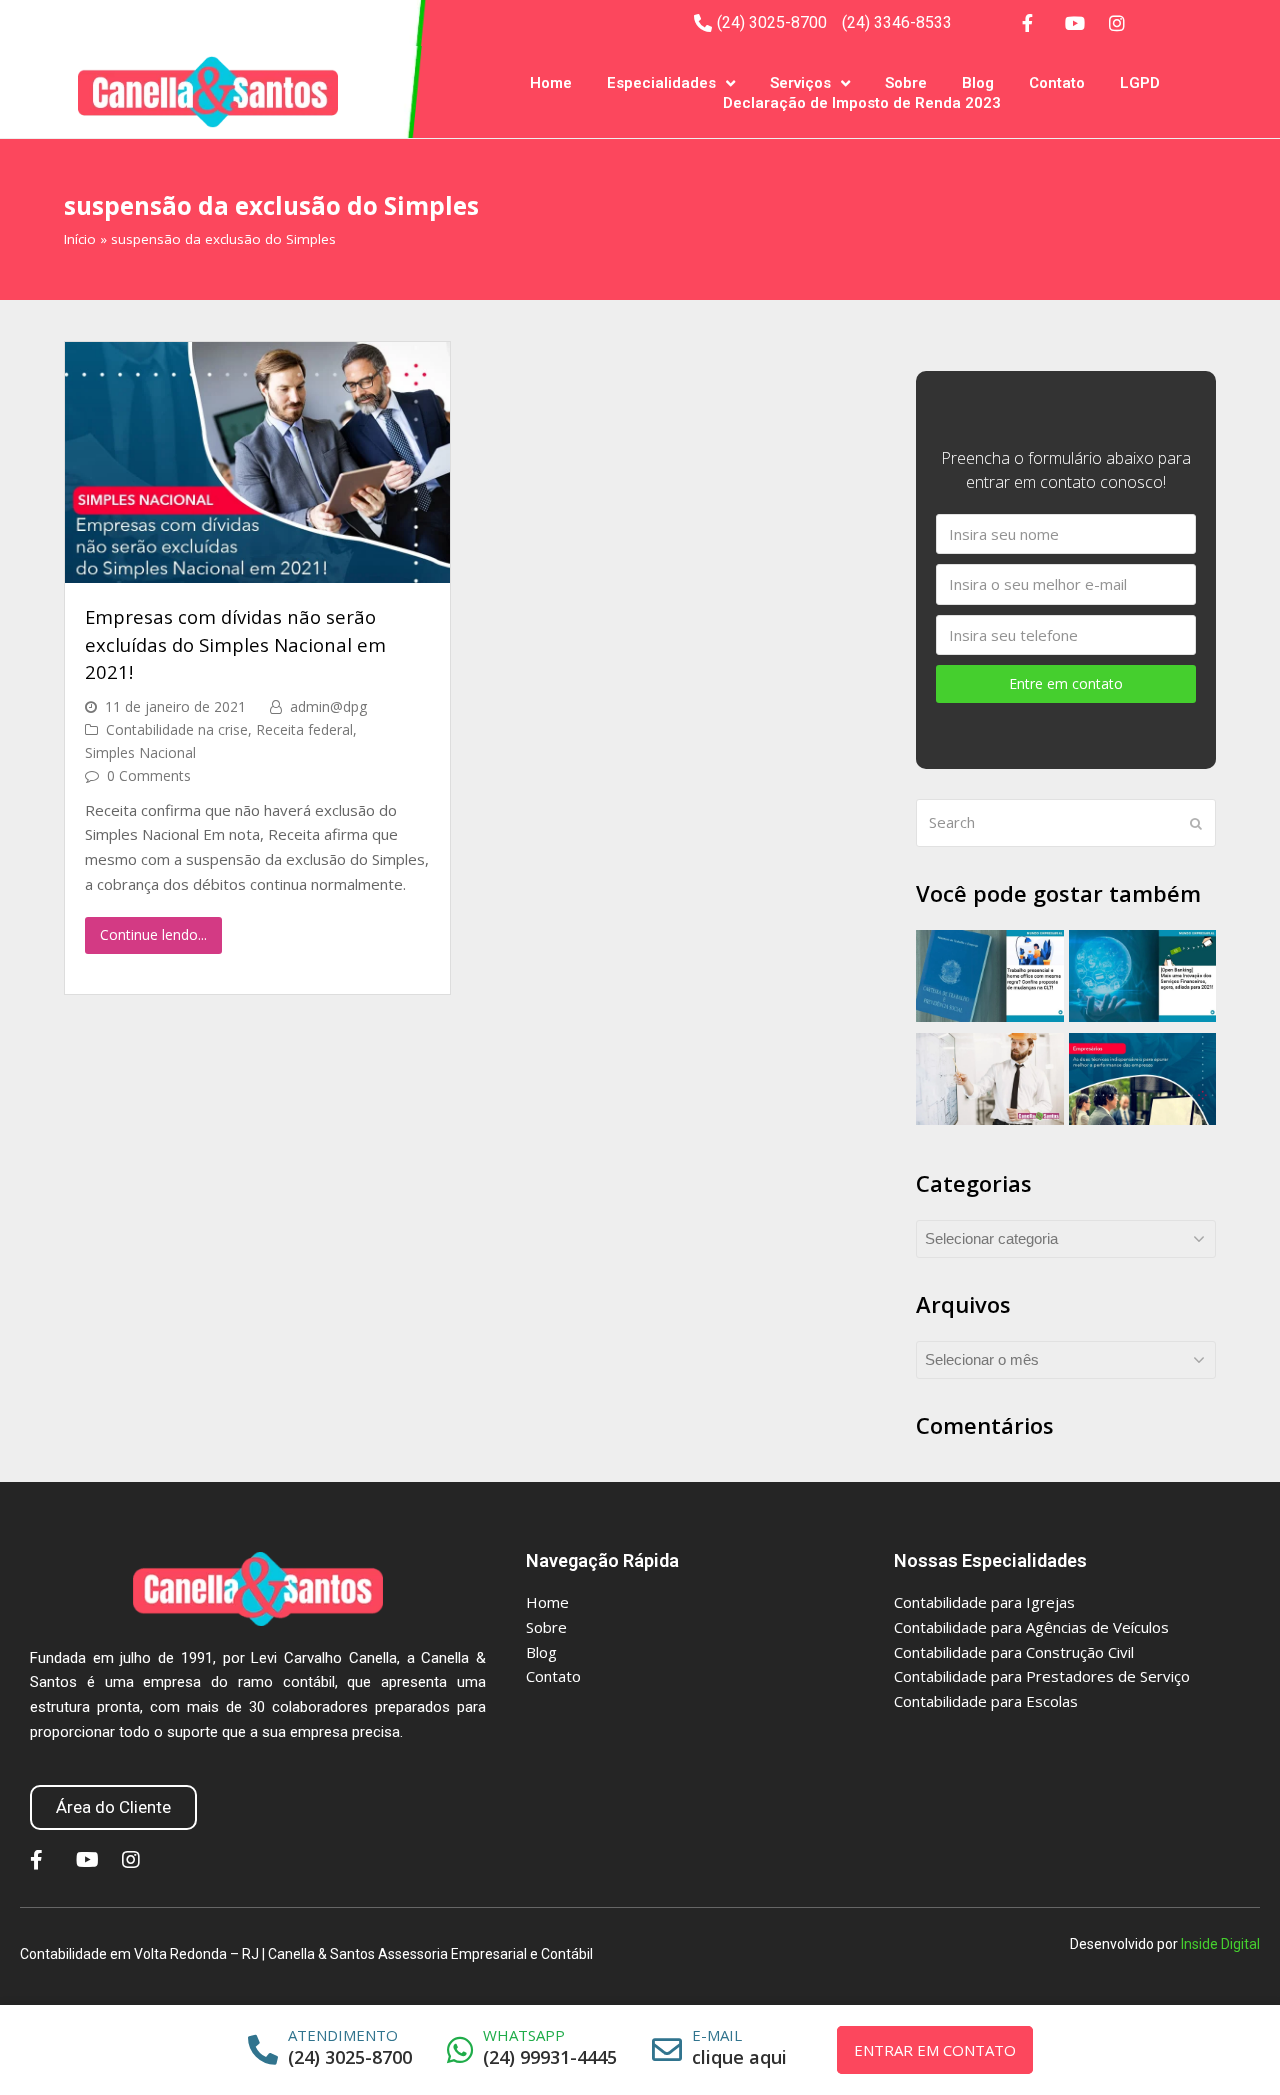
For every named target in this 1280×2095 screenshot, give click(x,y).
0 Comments (149, 775)
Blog (978, 83)
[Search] (1066, 823)
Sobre (906, 83)
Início (80, 239)
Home (551, 83)
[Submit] (1196, 823)
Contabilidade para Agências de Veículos (1031, 1627)
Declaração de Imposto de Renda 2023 (862, 103)
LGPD (1140, 83)
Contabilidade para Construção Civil (1014, 1652)
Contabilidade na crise (177, 729)
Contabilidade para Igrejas (984, 1602)
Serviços (800, 83)
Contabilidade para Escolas (986, 1701)
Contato (1057, 83)
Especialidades (661, 83)
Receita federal (304, 729)
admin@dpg (328, 706)
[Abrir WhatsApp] (1240, 2044)
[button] (113, 1807)
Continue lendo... (153, 934)
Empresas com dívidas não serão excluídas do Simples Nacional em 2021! (235, 644)
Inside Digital (1220, 1944)
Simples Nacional (140, 752)
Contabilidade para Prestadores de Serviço (1042, 1676)
